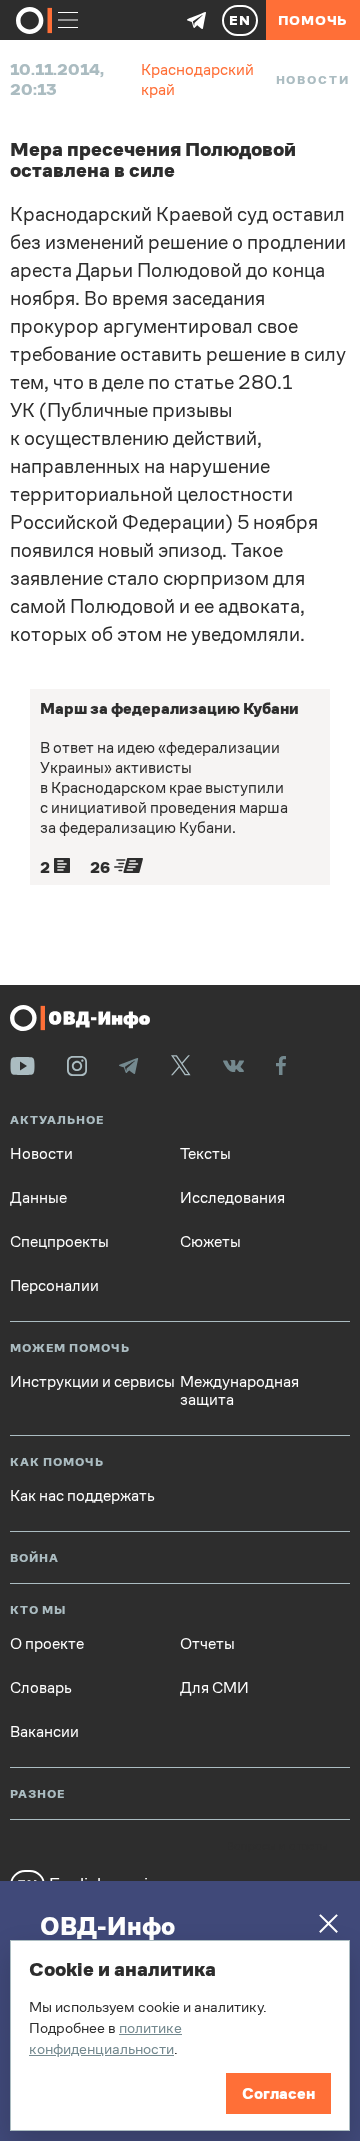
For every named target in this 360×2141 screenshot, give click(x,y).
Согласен (278, 2093)
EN (240, 20)
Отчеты (207, 1644)
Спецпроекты (59, 1242)
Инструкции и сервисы (92, 1382)
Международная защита (239, 1391)
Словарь (41, 1688)
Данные (38, 1198)
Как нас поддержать (82, 1496)
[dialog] (180, 2035)
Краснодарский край (197, 79)
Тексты (205, 1154)
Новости (313, 80)
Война (34, 1558)
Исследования (232, 1198)
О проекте (47, 1644)
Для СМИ (214, 1688)
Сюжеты (210, 1242)
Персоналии (54, 1286)
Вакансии (44, 1732)
